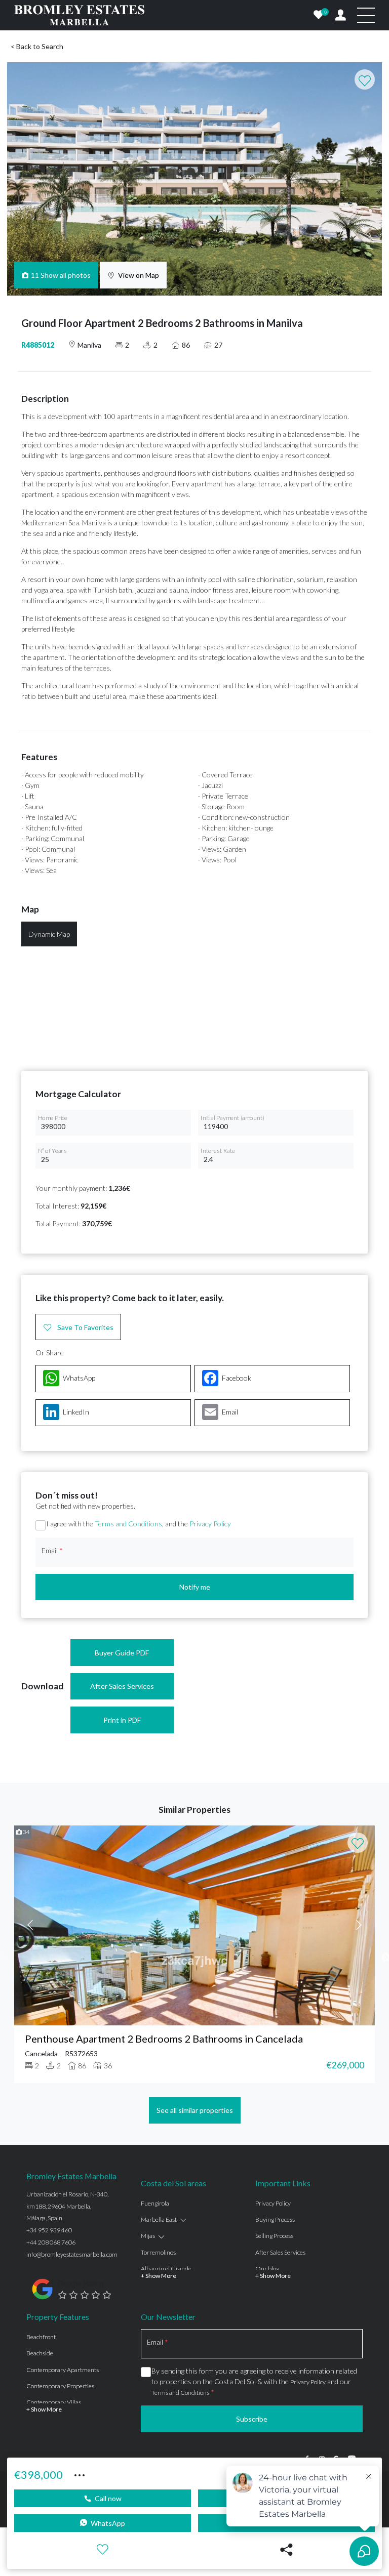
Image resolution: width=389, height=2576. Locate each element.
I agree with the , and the (139, 1524)
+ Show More (159, 2276)
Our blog (267, 2269)
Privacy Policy (210, 1524)
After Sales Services (122, 1686)
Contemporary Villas (54, 2402)
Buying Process (275, 2219)
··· (80, 2474)
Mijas (148, 2236)
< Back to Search (37, 46)
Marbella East (159, 2219)
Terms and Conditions (128, 1524)
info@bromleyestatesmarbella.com (72, 2254)
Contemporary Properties (60, 2386)
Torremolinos (158, 2252)
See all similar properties (195, 2110)
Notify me (195, 1587)
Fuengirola (155, 2203)
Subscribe (252, 2419)
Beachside (40, 2353)
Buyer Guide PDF (122, 1653)
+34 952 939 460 (49, 2230)
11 (61, 275)
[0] (319, 15)
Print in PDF (122, 1720)
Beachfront (41, 2337)
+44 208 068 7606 (51, 2242)
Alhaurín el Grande (166, 2269)
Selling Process (274, 2236)
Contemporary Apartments (63, 2370)
